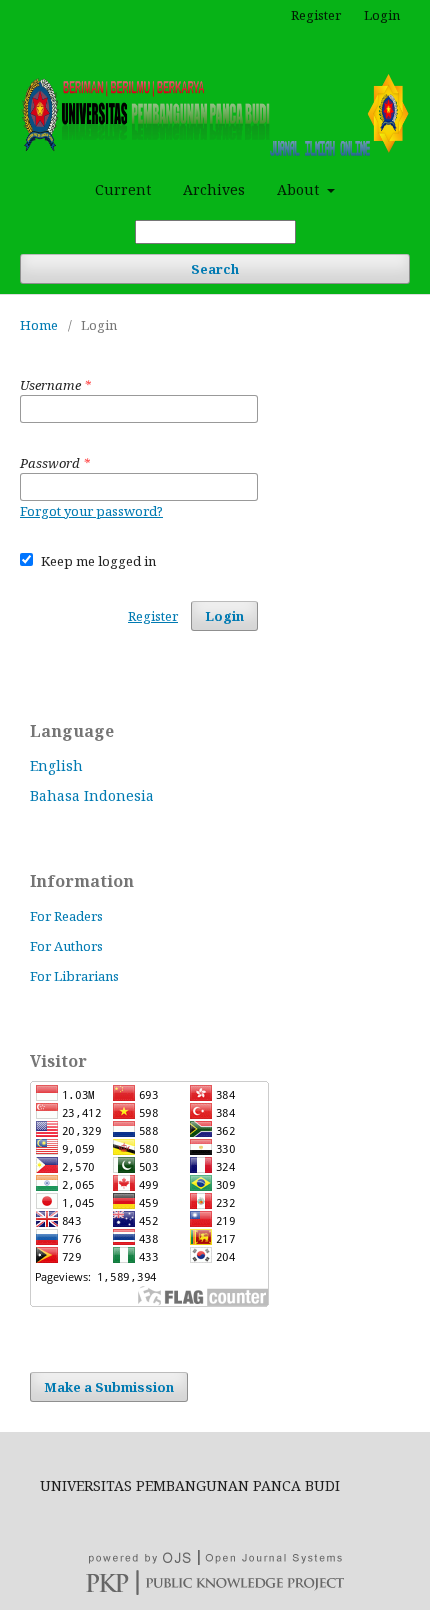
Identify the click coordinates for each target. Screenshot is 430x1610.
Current (123, 189)
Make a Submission (109, 1387)
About (300, 189)
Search (215, 269)
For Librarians (74, 976)
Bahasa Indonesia (92, 795)
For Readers (66, 916)
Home (39, 325)
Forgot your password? (91, 511)
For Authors (66, 946)
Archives (214, 189)
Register (316, 15)
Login (382, 15)
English (56, 765)
